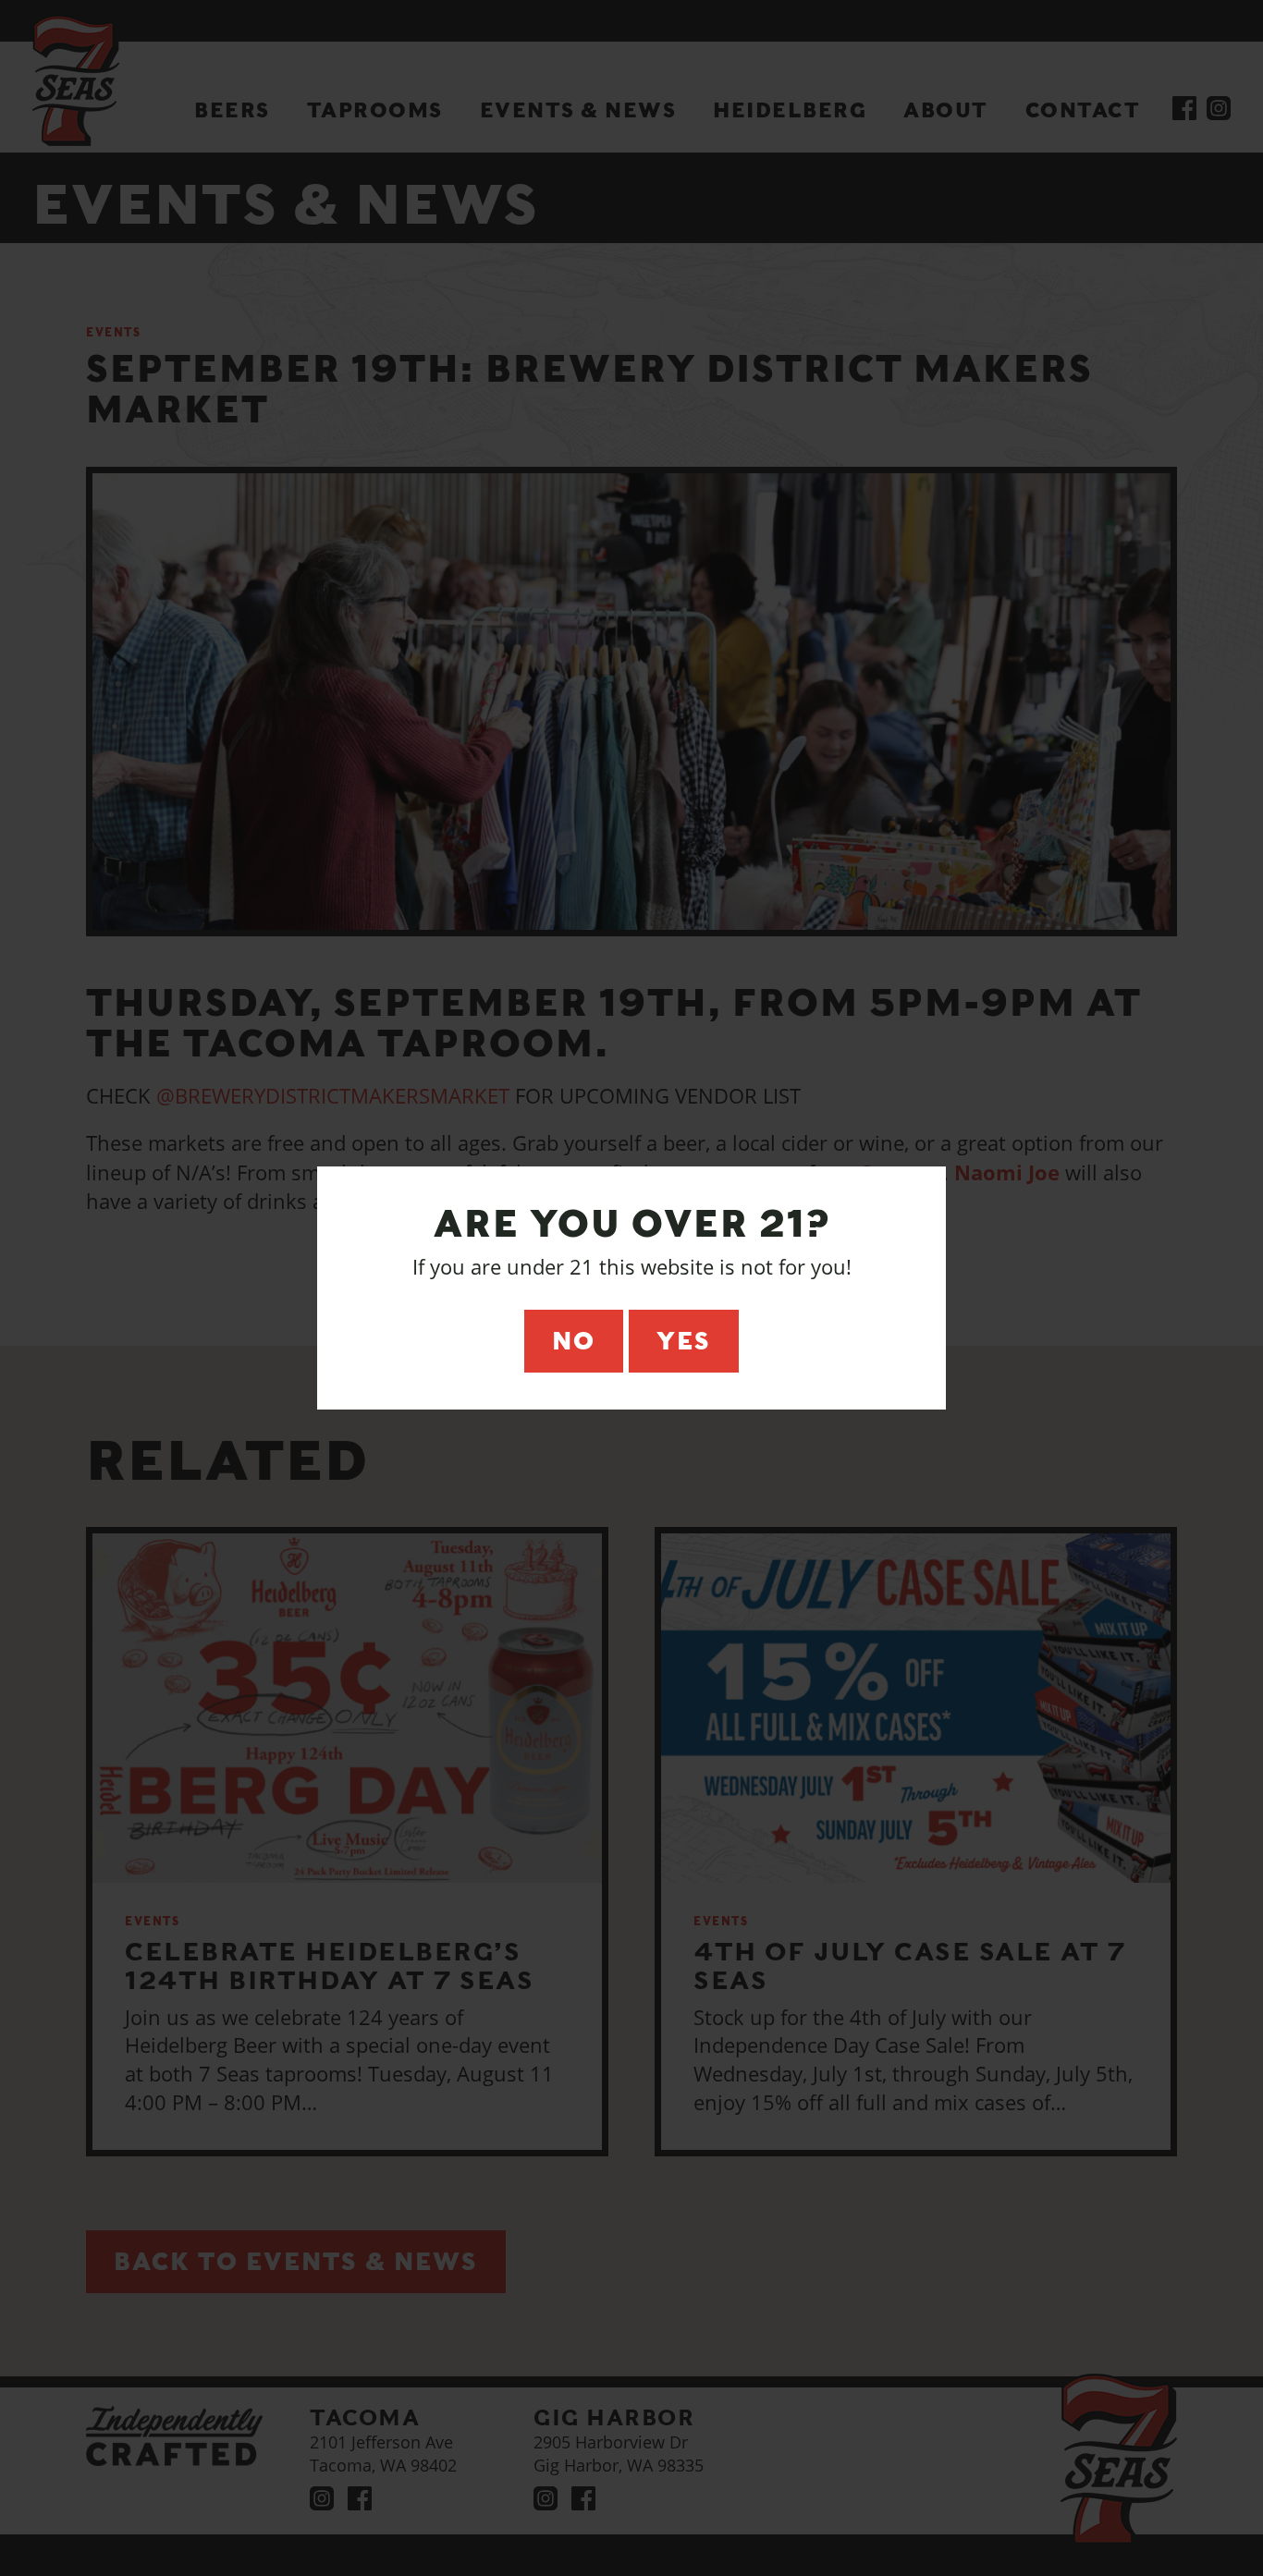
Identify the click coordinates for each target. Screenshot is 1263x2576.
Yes (684, 1341)
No (574, 1341)
